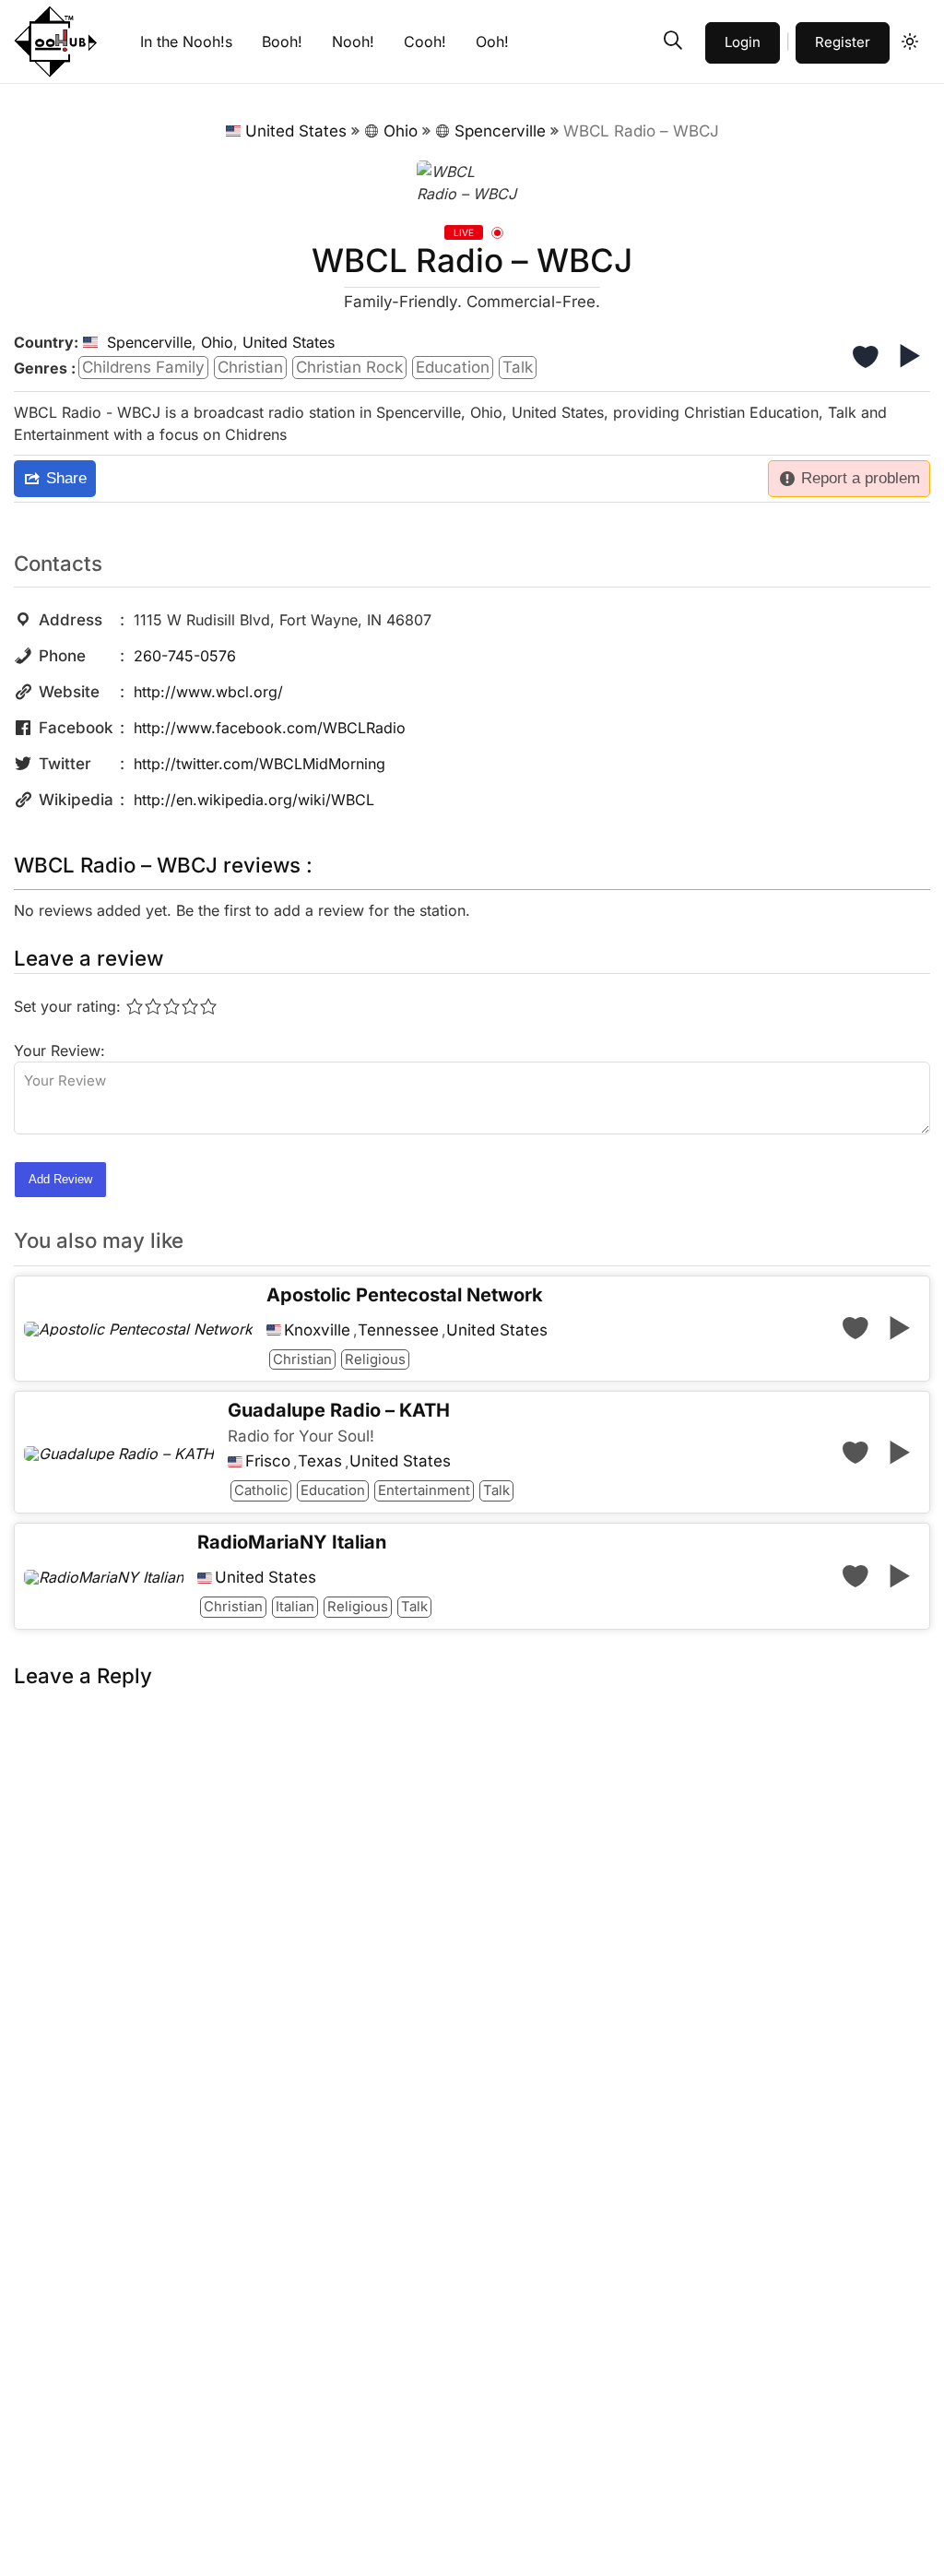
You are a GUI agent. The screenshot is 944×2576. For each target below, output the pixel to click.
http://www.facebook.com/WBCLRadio (270, 728)
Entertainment (424, 1490)
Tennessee (398, 1330)
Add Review (60, 1179)
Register (843, 42)
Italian (295, 1607)
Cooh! (425, 42)
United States (296, 131)
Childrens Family (143, 367)
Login (743, 42)
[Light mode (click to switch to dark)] (910, 42)
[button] (673, 41)
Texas (320, 1461)
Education (453, 367)
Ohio (401, 131)
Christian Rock (349, 367)
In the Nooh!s (186, 42)
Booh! (282, 42)
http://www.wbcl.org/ (208, 692)
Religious (375, 1359)
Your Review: (59, 1051)
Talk (518, 367)
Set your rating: (67, 1006)
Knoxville (317, 1330)
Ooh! (492, 42)
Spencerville (500, 131)
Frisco (268, 1461)
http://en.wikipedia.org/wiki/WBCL (254, 800)
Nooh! (353, 42)
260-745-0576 (185, 656)
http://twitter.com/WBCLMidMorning (260, 764)
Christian (250, 367)
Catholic (261, 1490)
